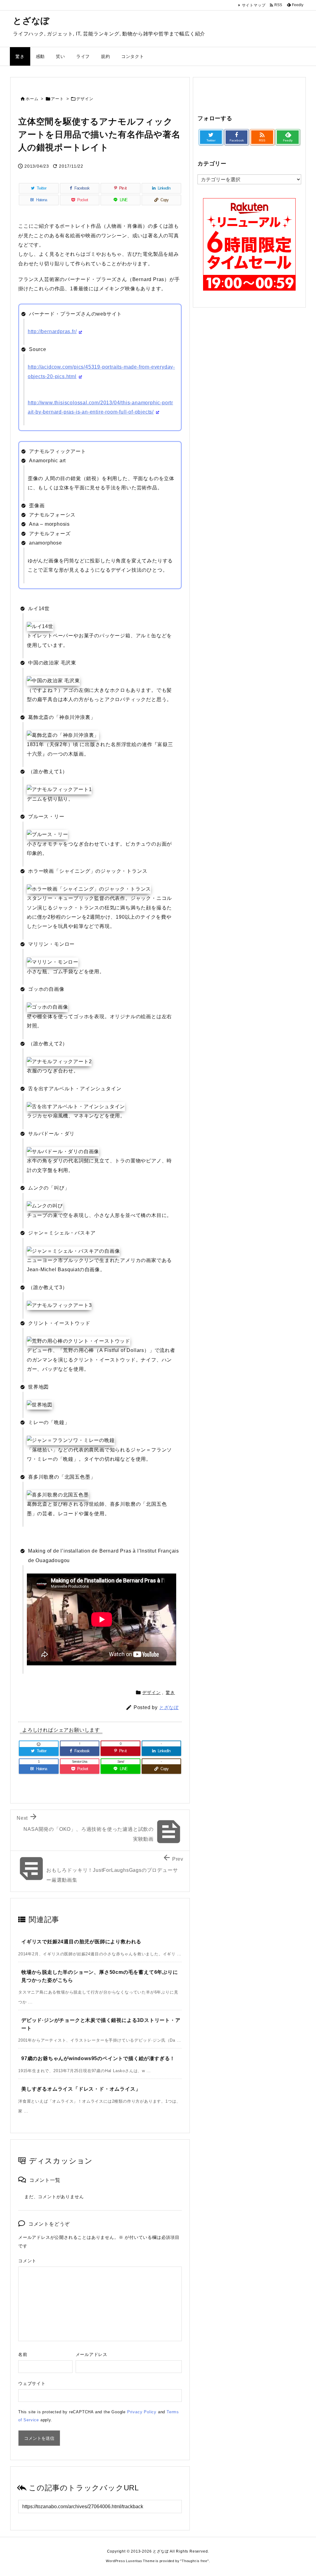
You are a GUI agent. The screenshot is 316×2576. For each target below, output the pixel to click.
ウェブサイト (32, 2383)
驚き (170, 1692)
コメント (27, 2261)
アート (57, 99)
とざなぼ (169, 1707)
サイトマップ (254, 5)
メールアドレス (92, 2354)
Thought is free (195, 2561)
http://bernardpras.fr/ (52, 331)
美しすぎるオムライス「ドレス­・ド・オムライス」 (81, 2089)
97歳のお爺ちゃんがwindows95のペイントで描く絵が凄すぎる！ (98, 2058)
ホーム (32, 99)
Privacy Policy (142, 2412)
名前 (23, 2354)
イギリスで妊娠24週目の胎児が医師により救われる (81, 1942)
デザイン (85, 99)
